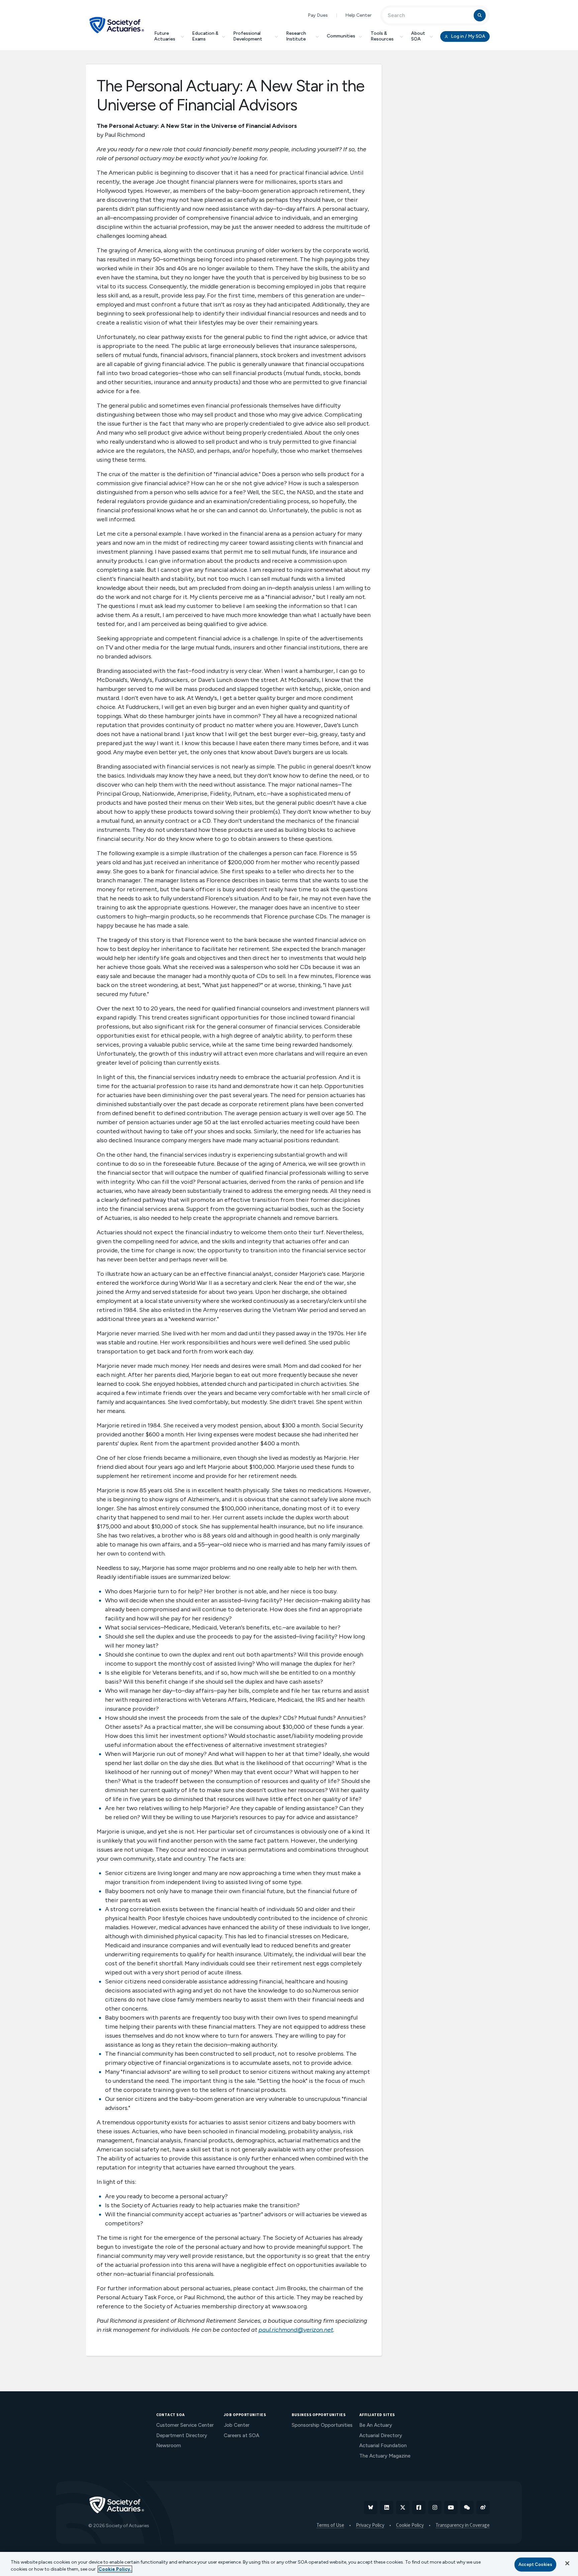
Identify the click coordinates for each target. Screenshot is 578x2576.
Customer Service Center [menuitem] (185, 2425)
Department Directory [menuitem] (182, 2435)
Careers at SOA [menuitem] (242, 2435)
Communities (341, 36)
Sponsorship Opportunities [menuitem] (322, 2425)
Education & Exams (205, 36)
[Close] (567, 2563)
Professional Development (248, 36)
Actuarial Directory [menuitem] (381, 2435)
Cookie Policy (410, 2525)
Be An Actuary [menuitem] (376, 2425)
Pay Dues (318, 15)
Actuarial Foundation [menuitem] (383, 2446)
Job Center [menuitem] (237, 2425)
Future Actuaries (165, 36)
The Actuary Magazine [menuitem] (385, 2456)
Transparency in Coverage (463, 2525)
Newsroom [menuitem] (169, 2446)
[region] (289, 2564)
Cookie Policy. (115, 2569)
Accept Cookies (535, 2564)
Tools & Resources (382, 36)
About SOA (418, 36)
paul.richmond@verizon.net (296, 2330)
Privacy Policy (370, 2525)
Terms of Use (330, 2525)
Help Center (358, 15)
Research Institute (296, 36)
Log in (468, 36)
